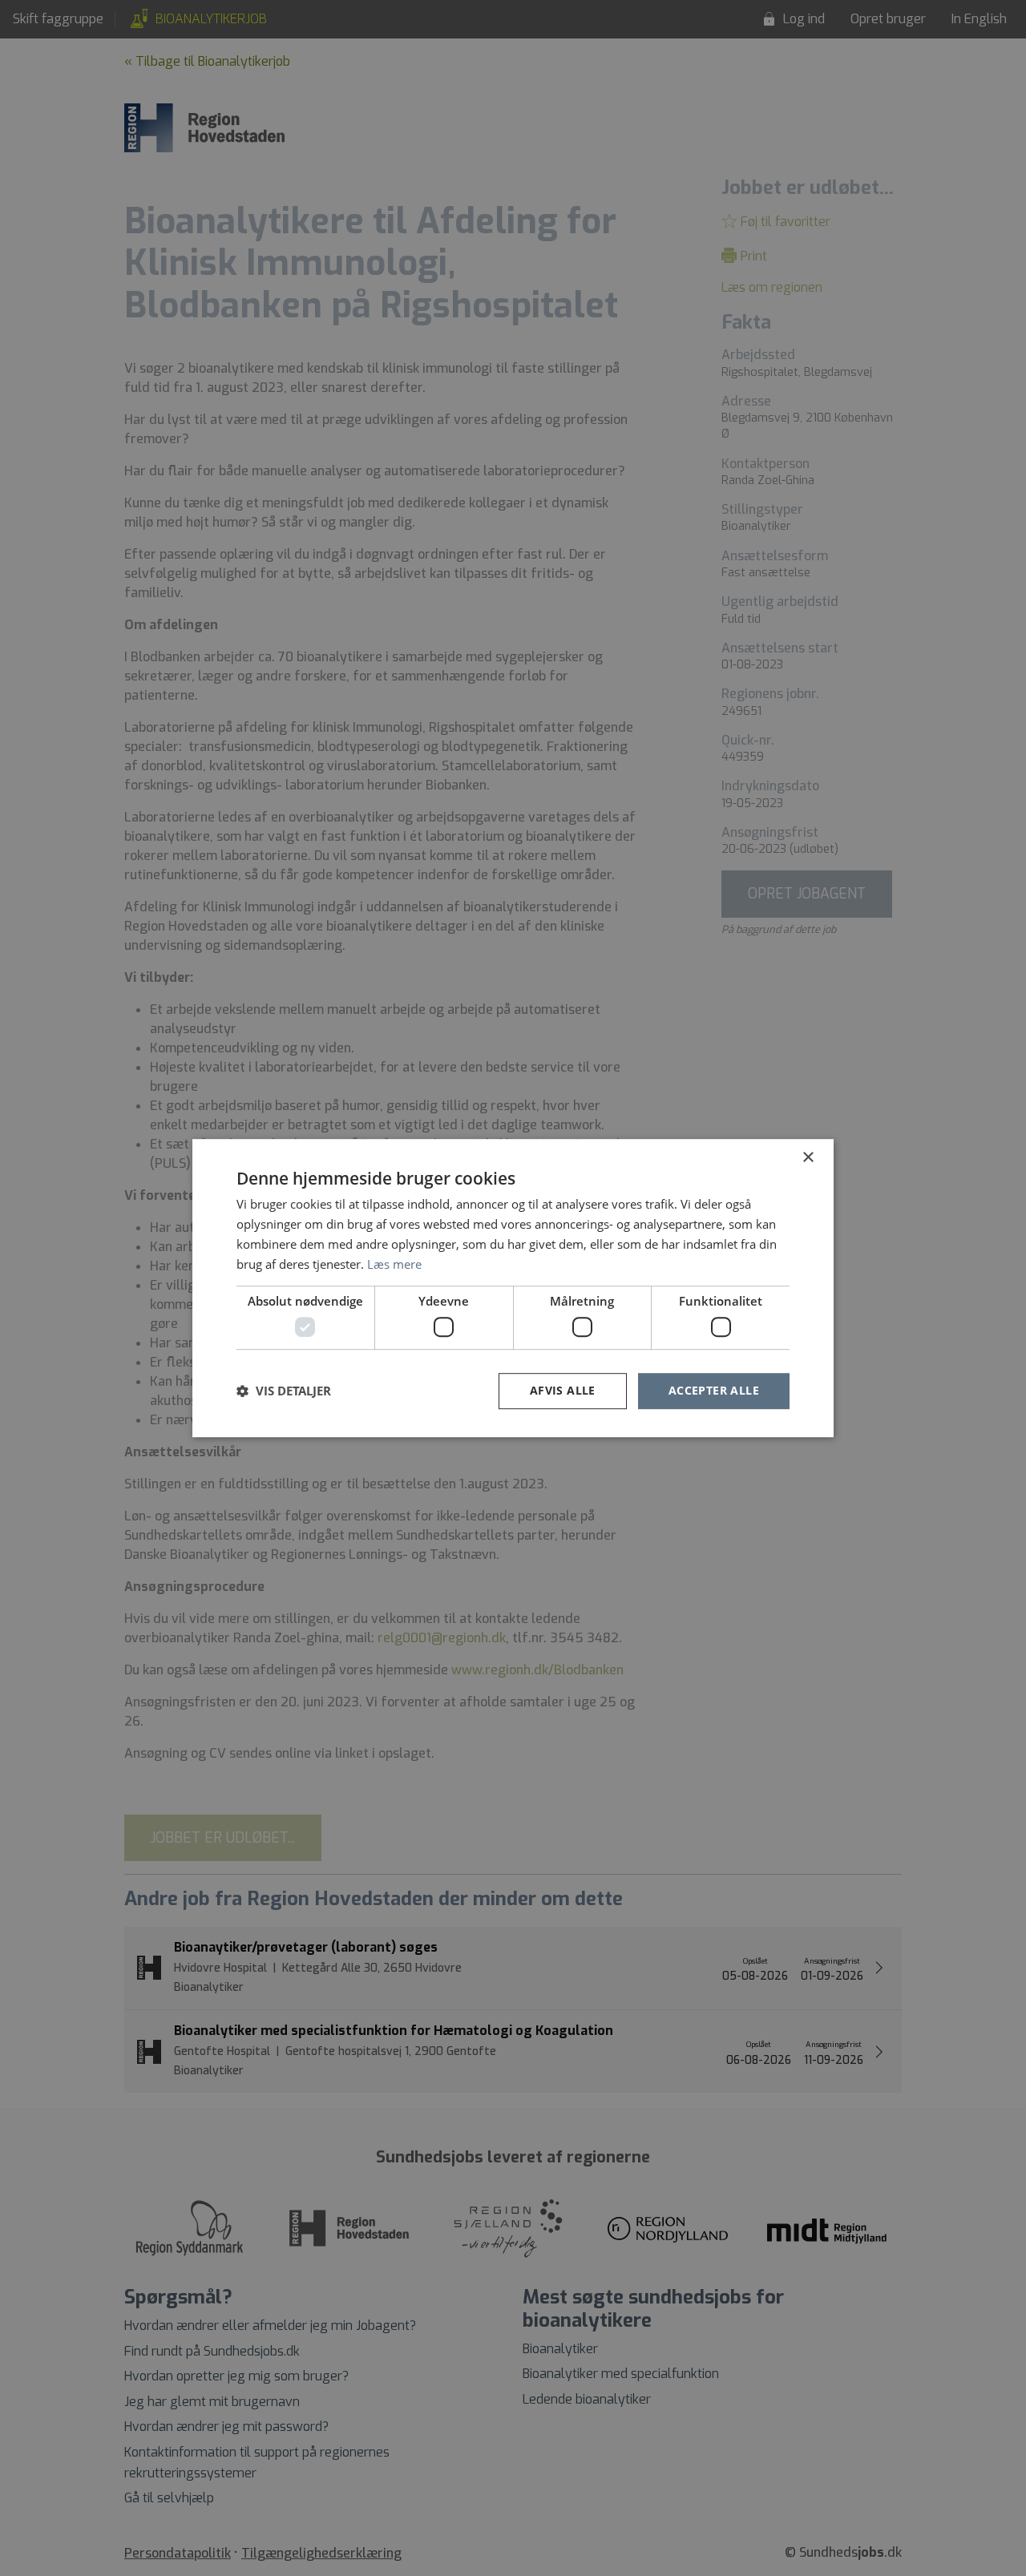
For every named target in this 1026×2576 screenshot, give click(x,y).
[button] (284, 1391)
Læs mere (394, 1264)
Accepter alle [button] (714, 1390)
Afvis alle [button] (563, 1390)
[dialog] (513, 1288)
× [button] (808, 1158)
